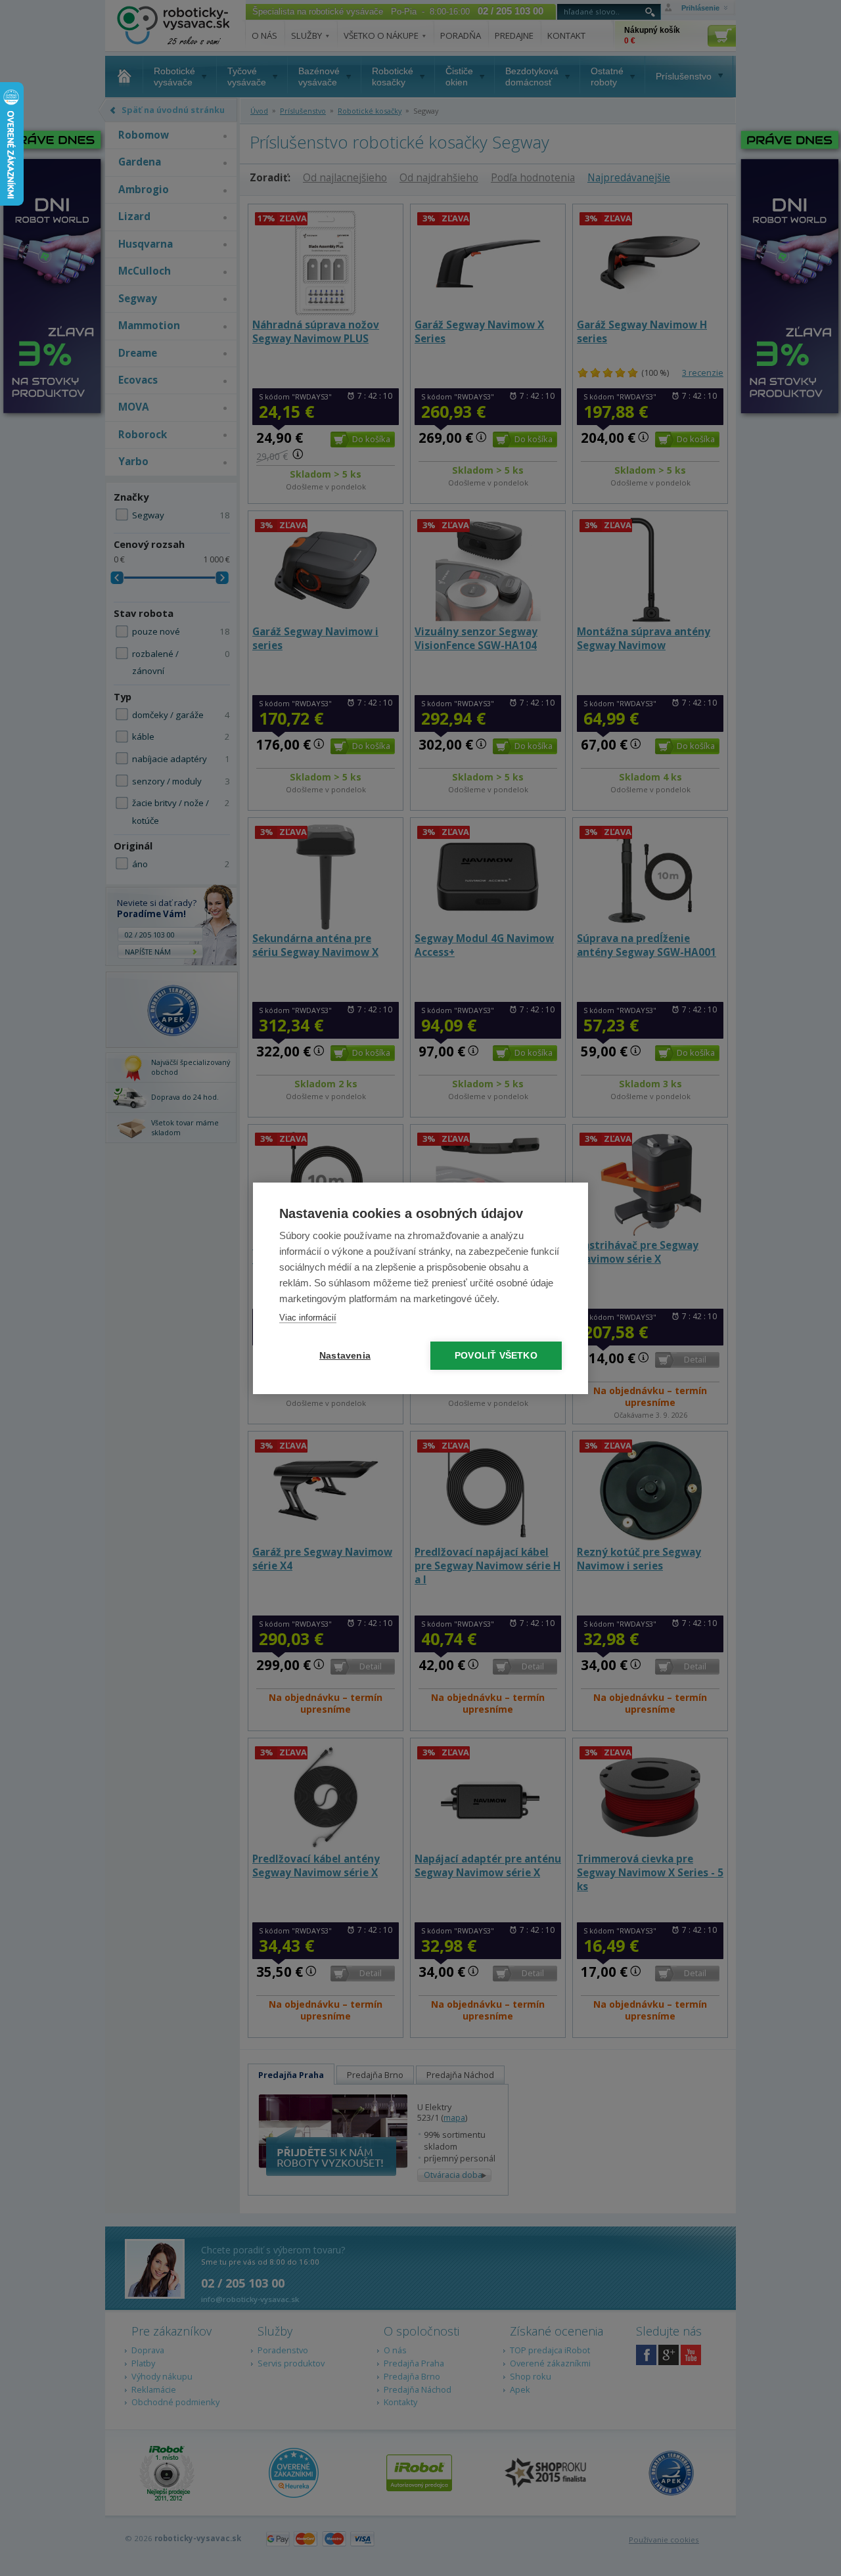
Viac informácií (308, 1318)
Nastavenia (345, 1356)
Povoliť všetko (496, 1356)
